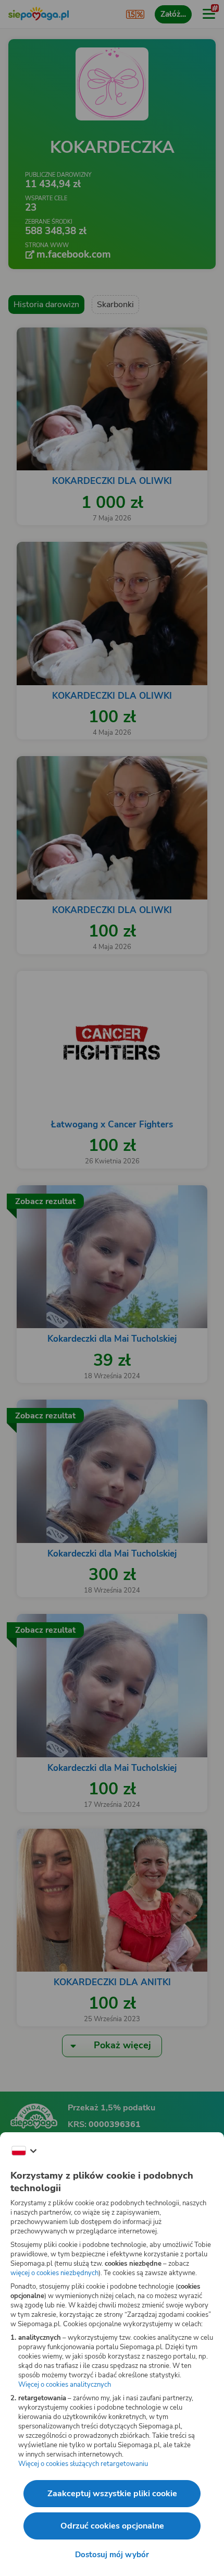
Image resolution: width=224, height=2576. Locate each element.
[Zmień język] (24, 2151)
